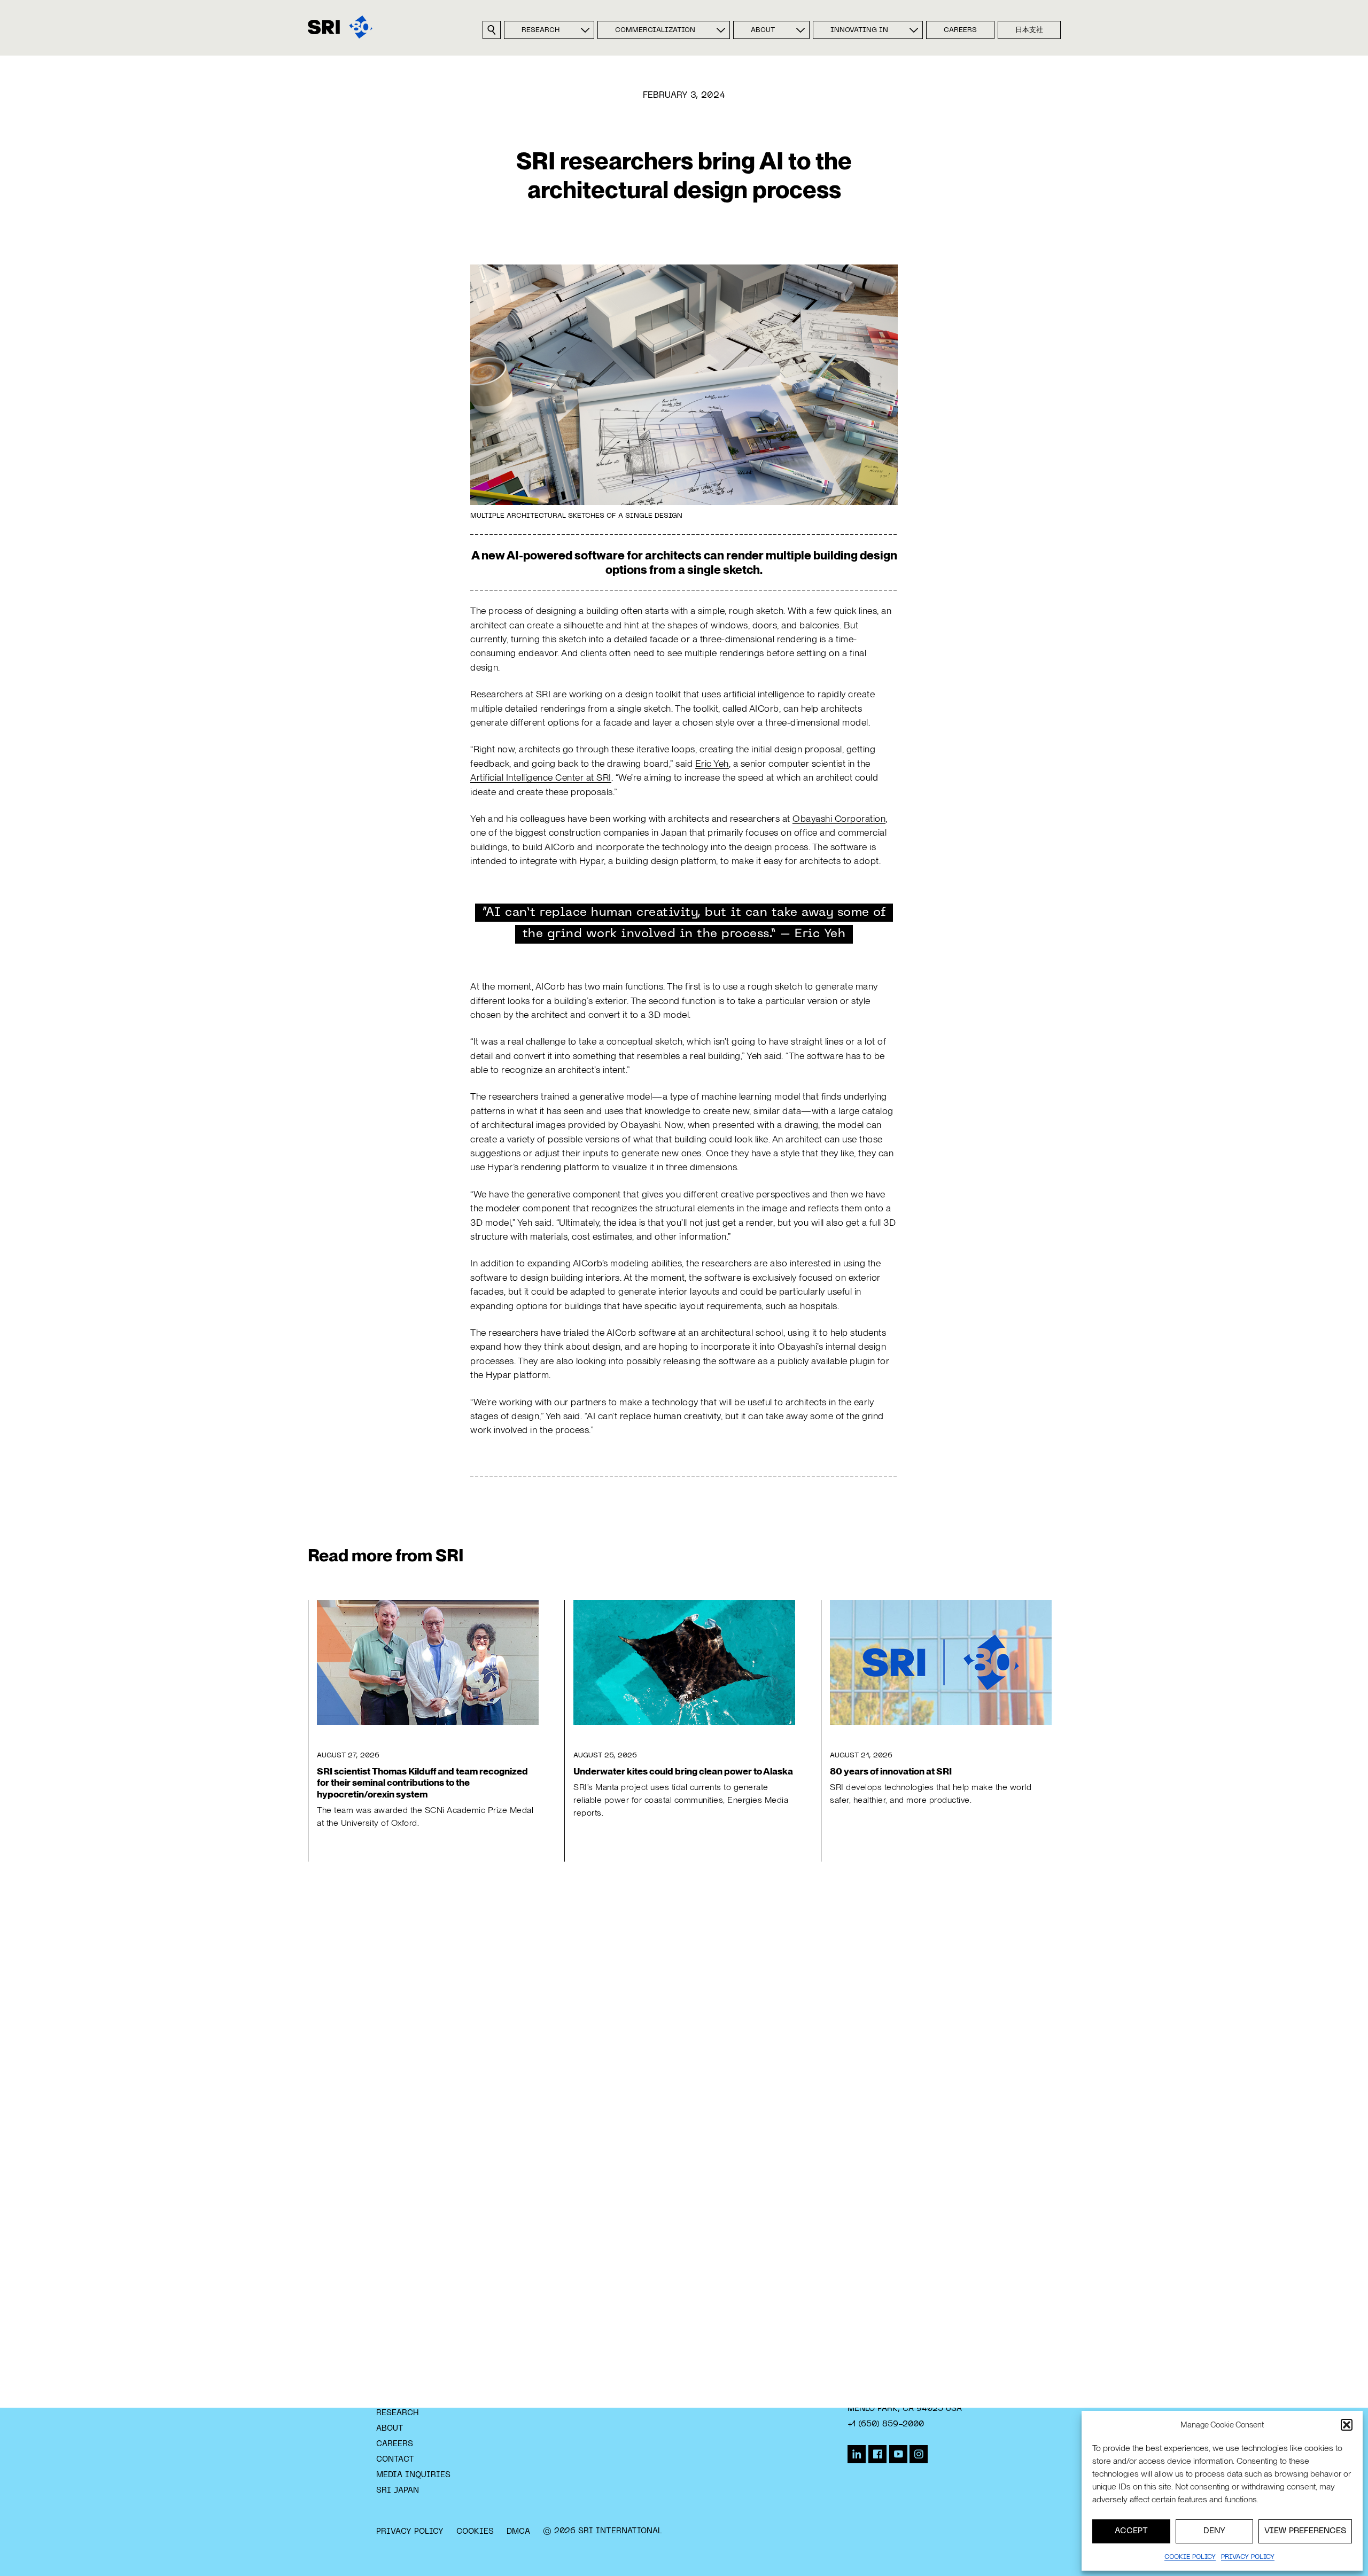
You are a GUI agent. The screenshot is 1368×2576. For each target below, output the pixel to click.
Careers (960, 30)
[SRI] (340, 27)
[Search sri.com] (492, 30)
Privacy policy (1248, 2557)
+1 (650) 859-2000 (886, 2424)
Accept (1131, 2531)
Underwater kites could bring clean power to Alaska (683, 1771)
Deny (1214, 2531)
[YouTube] (898, 2454)
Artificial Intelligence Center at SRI (541, 777)
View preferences (1305, 2531)
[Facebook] (877, 2454)
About (763, 30)
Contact (395, 2460)
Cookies (475, 2532)
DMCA (518, 2532)
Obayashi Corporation (839, 818)
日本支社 (1029, 30)
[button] (1347, 2425)
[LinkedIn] (857, 2454)
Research (541, 30)
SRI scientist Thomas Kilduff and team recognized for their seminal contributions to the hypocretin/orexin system (422, 1782)
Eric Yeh (712, 763)
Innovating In (859, 30)
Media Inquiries (413, 2475)
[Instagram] (919, 2454)
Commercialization (655, 30)
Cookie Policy (1190, 2557)
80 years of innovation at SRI (891, 1771)
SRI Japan (398, 2491)
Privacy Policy (410, 2532)
